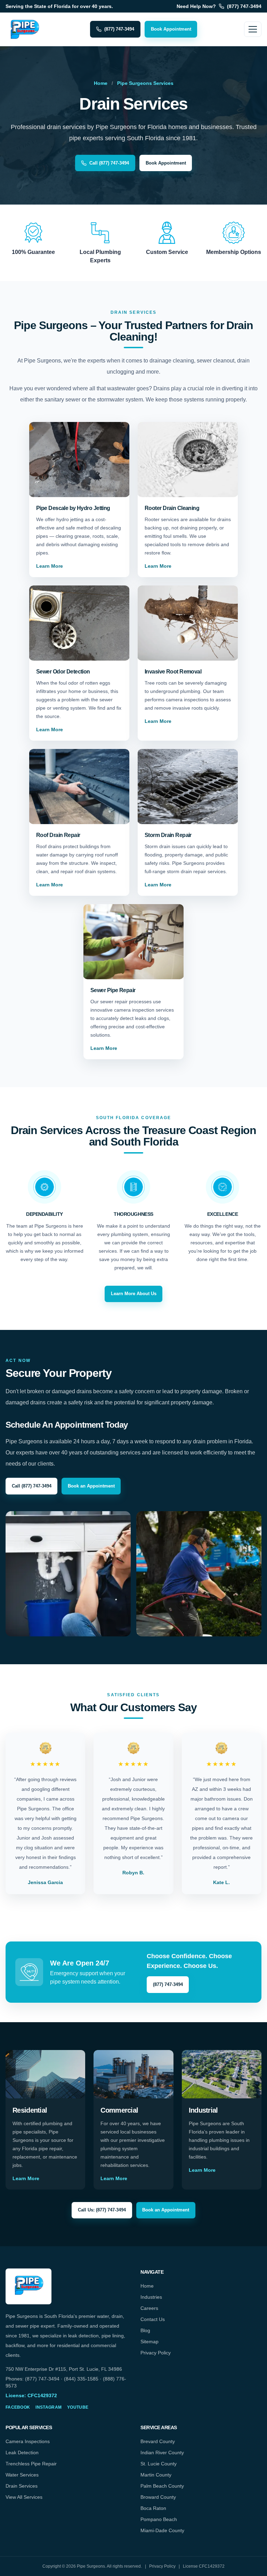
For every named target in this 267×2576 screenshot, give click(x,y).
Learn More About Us (134, 1294)
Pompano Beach (159, 2519)
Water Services (22, 2475)
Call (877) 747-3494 (109, 163)
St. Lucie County (159, 2464)
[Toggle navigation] (253, 29)
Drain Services (22, 2486)
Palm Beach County (162, 2486)
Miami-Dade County (162, 2530)
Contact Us (153, 2319)
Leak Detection (22, 2453)
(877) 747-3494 (119, 29)
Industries (151, 2297)
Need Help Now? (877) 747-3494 (219, 6)
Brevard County (158, 2441)
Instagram (48, 2407)
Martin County (156, 2475)
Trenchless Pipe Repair (31, 2464)
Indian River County (162, 2453)
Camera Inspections (28, 2441)
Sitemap (149, 2342)
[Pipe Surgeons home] (24, 29)
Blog (145, 2330)
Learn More (50, 566)
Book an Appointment (91, 1486)
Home (101, 83)
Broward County (158, 2497)
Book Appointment (171, 29)
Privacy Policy (156, 2353)
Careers (149, 2308)
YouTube (78, 2407)
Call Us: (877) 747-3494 (102, 2210)
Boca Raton (153, 2508)
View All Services (24, 2497)
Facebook (18, 2407)
